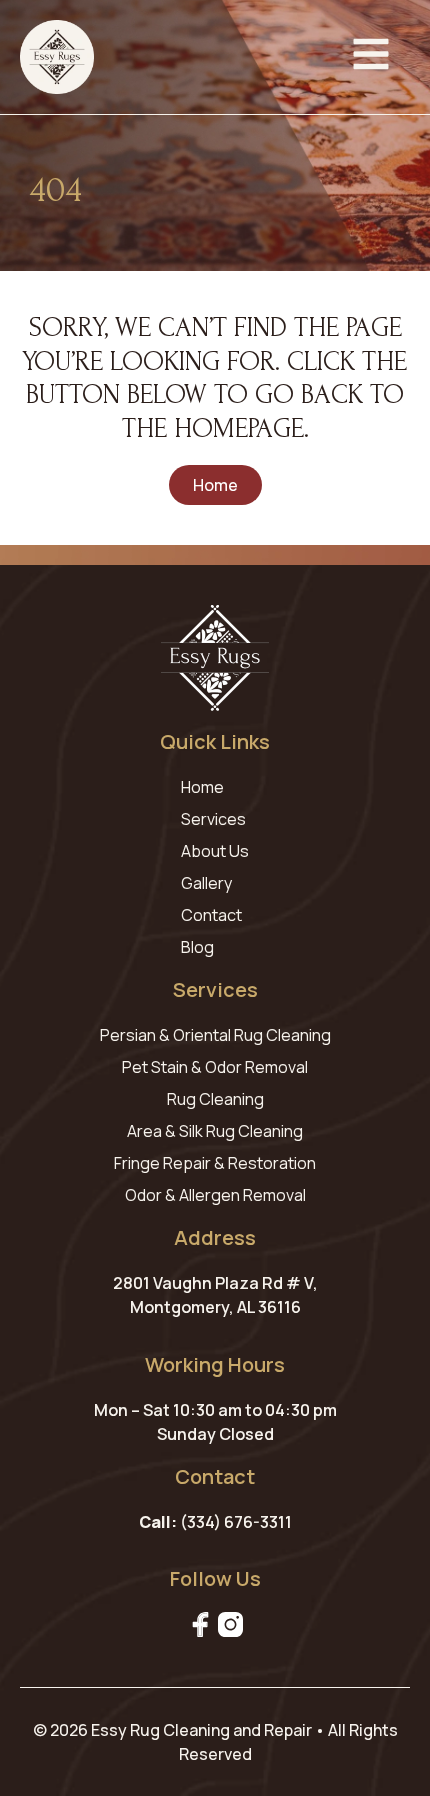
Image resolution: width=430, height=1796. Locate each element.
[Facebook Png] (200, 1624)
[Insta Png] (230, 1624)
